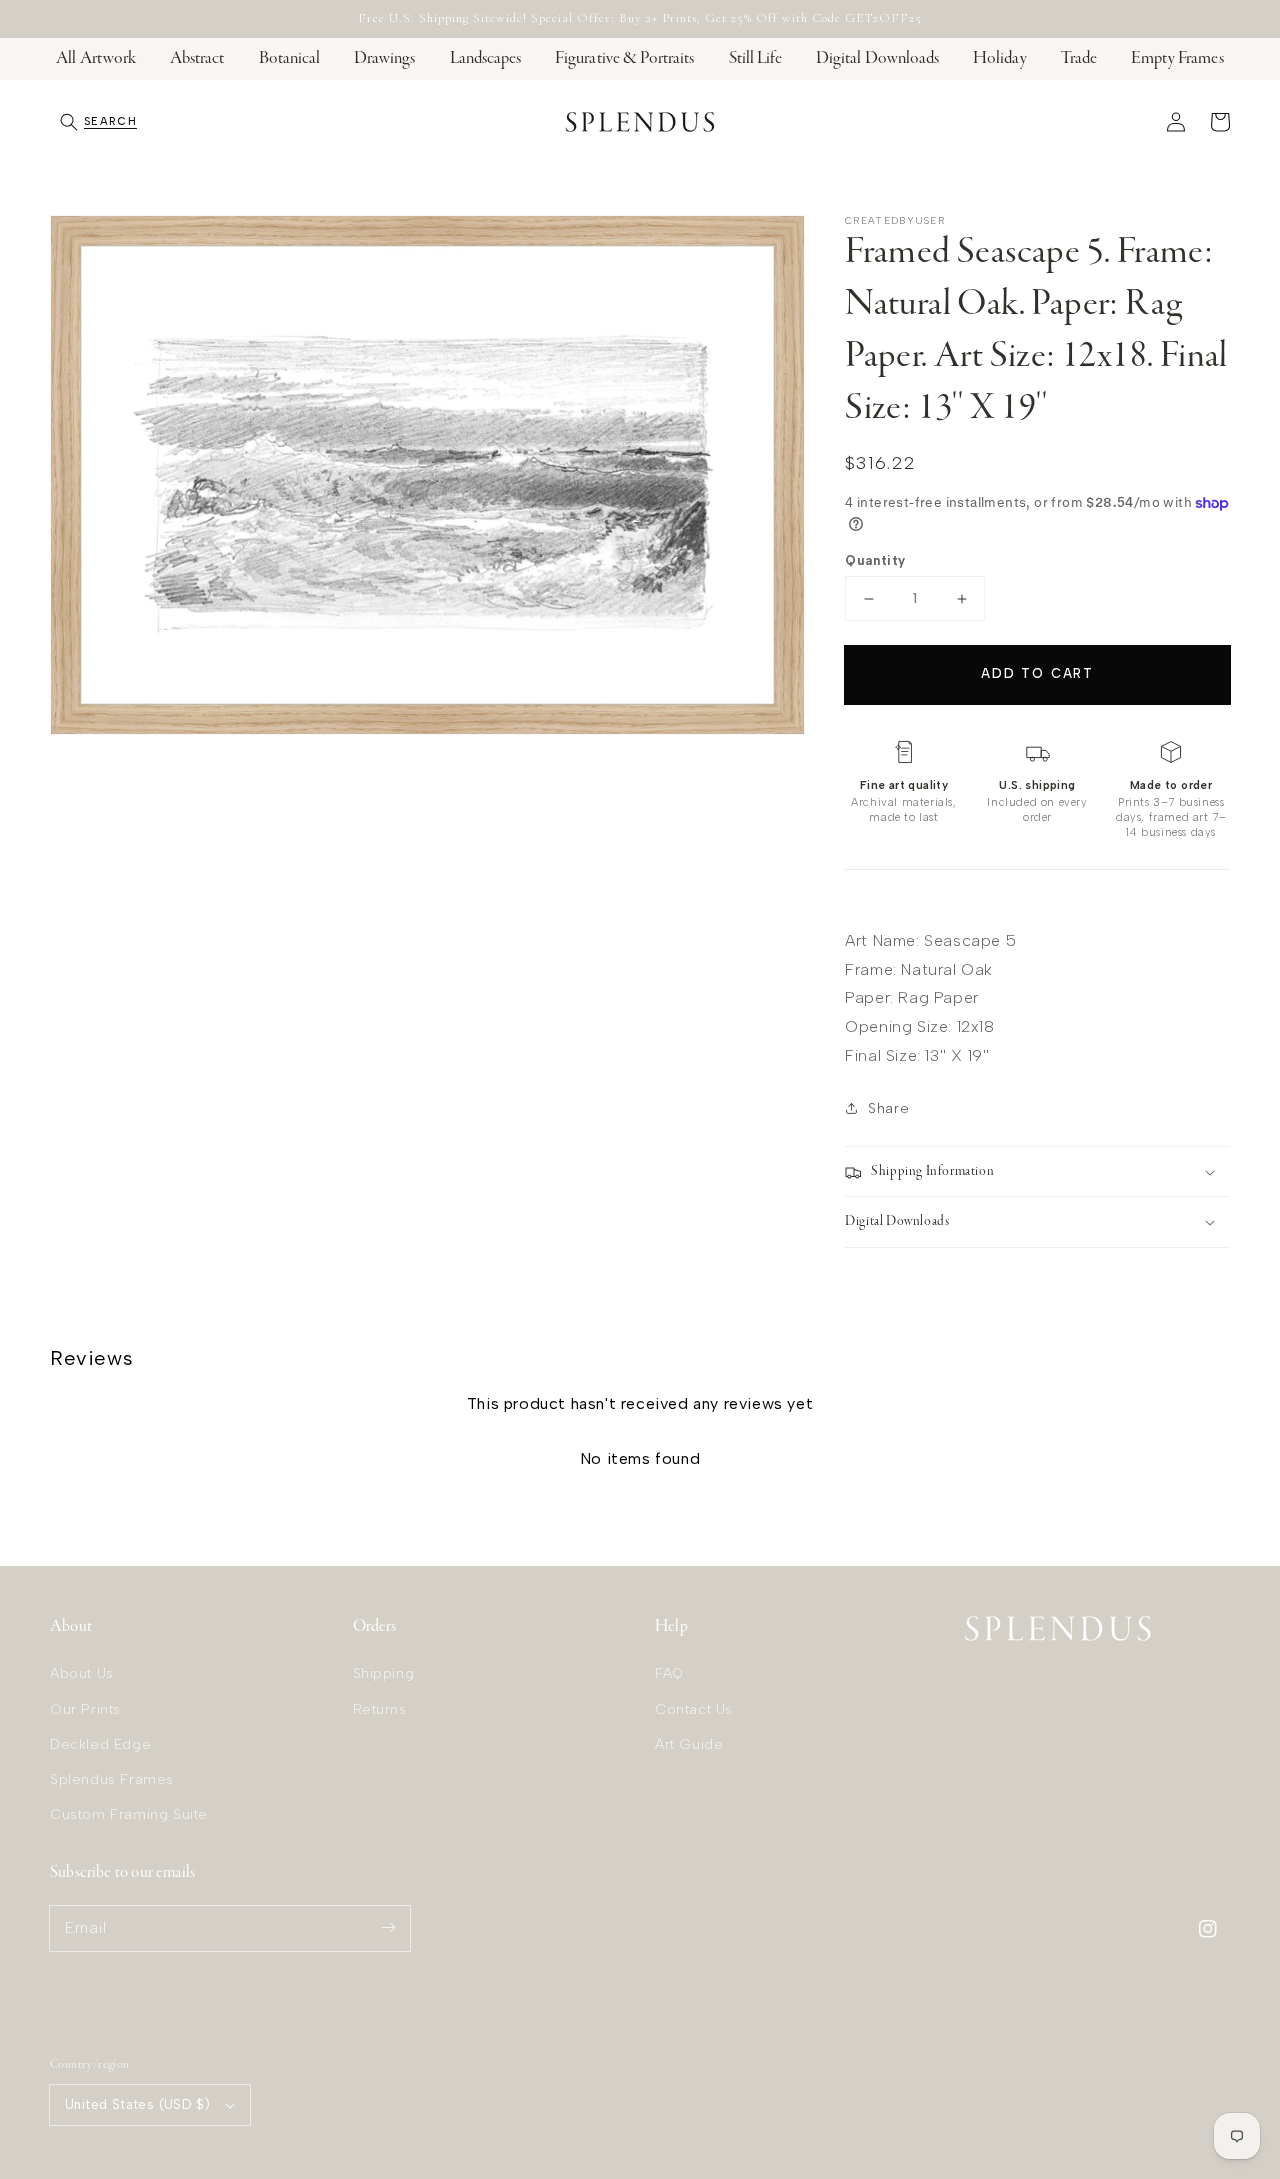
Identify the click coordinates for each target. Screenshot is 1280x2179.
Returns (380, 1709)
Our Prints (85, 1709)
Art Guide (689, 1744)
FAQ (669, 1673)
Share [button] (888, 1108)
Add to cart (1037, 673)
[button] (98, 122)
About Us (82, 1673)
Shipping (384, 1673)
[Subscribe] (388, 1928)
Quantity (875, 560)
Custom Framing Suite (129, 1814)
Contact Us (694, 1709)
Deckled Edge (100, 1744)
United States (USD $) (137, 2104)
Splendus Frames (112, 1779)
